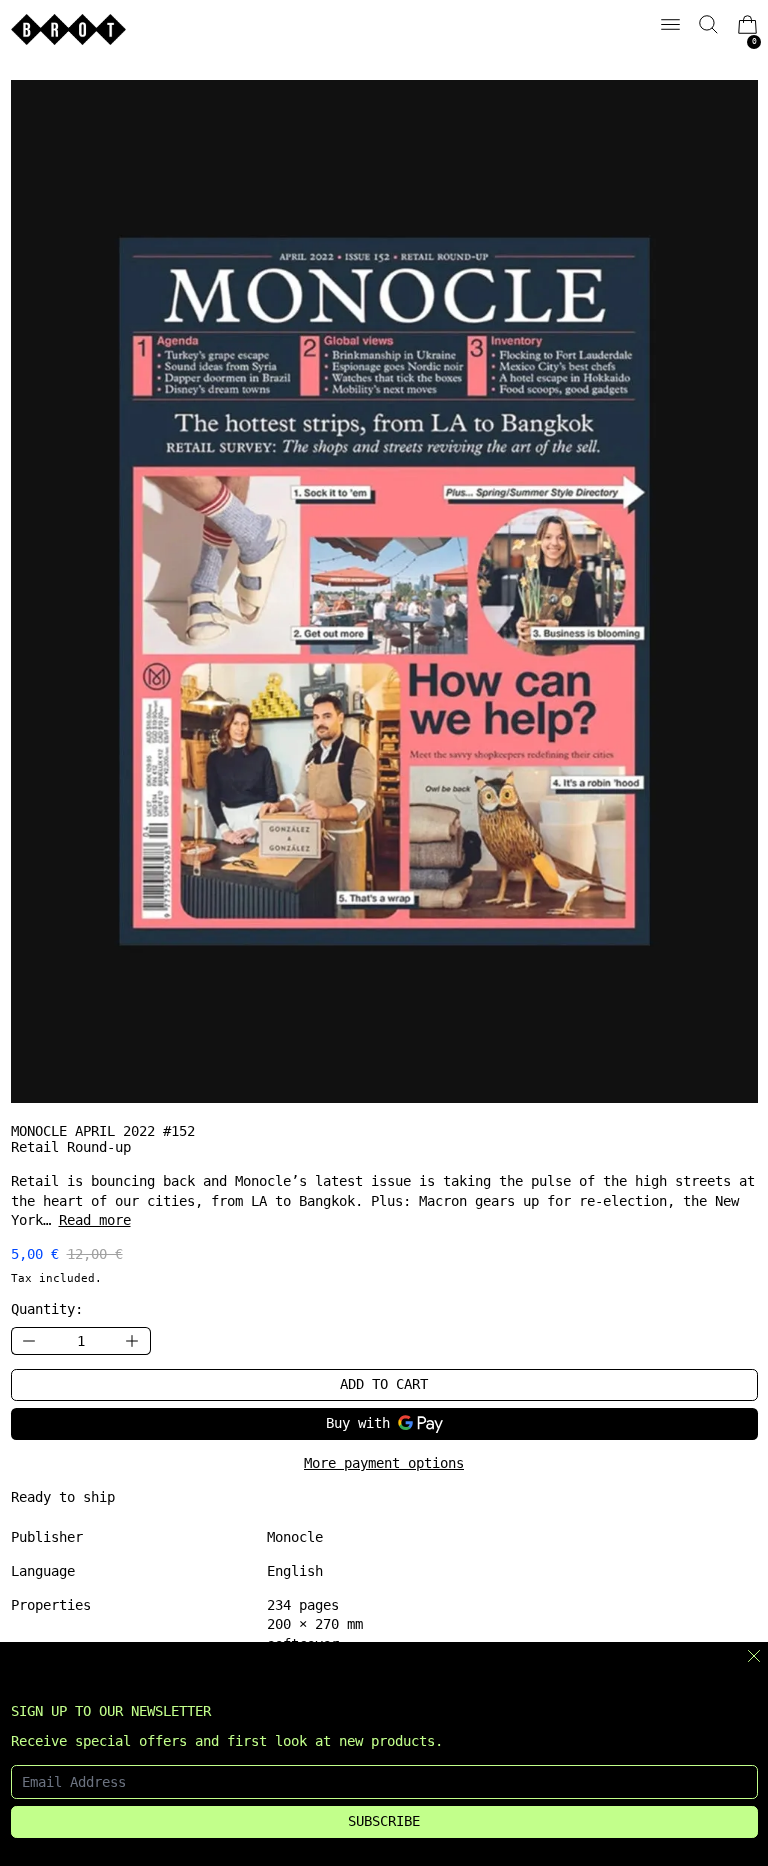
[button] (708, 24)
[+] (133, 1341)
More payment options (384, 1463)
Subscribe (384, 1821)
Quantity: (47, 1309)
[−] (29, 1341)
